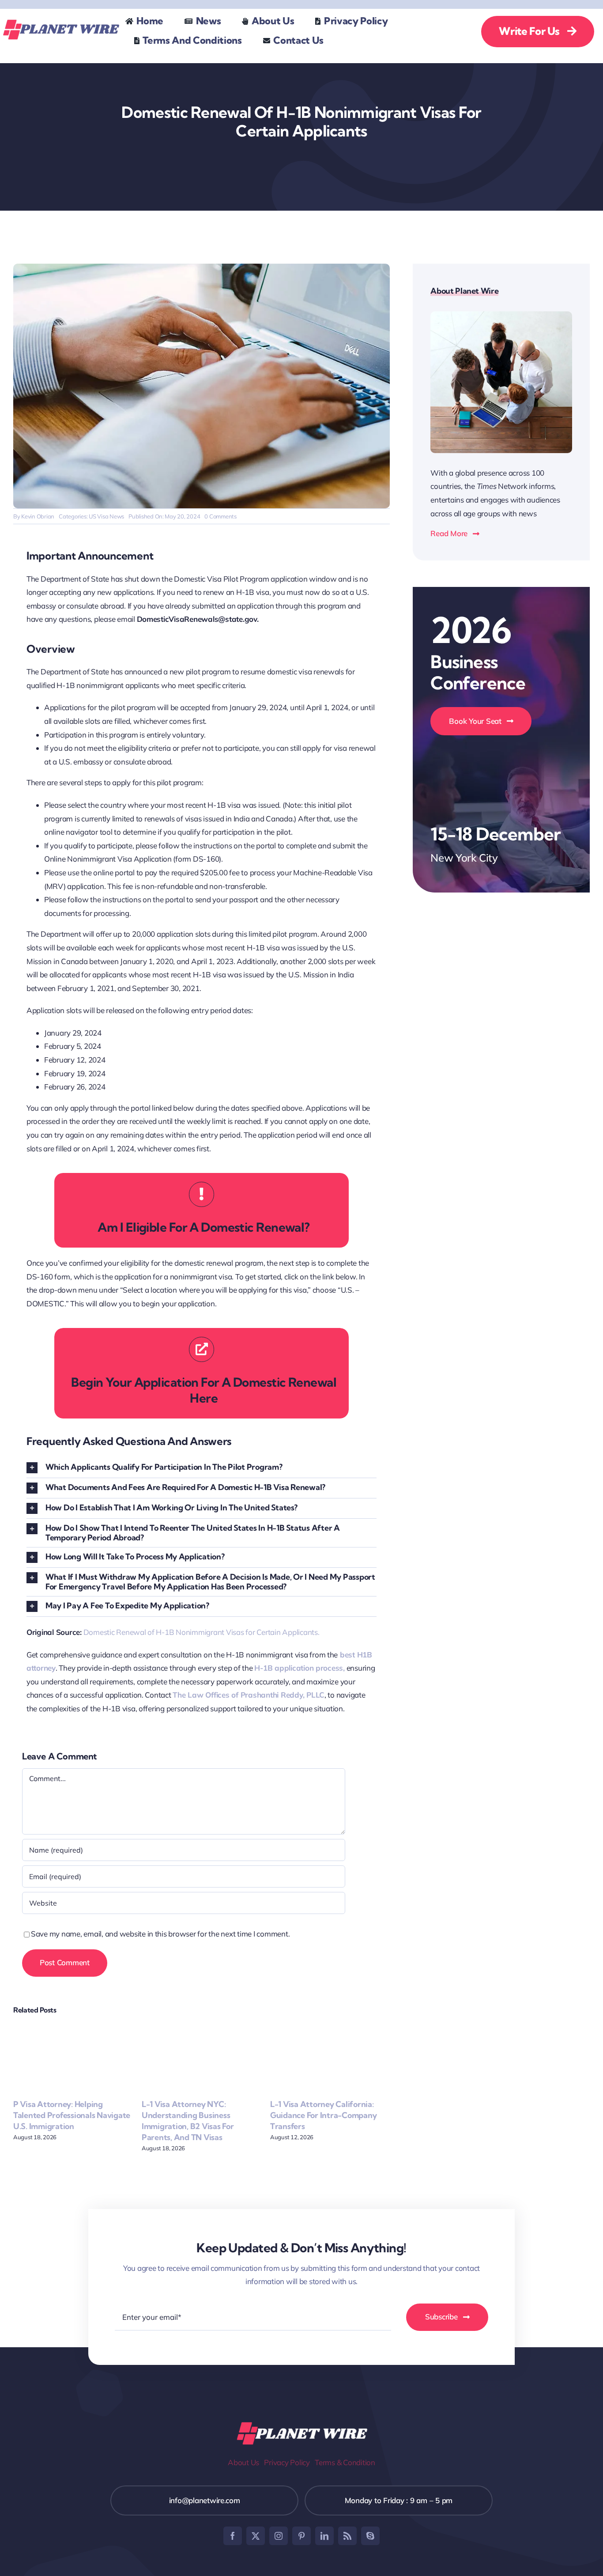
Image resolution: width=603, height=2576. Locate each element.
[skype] (370, 2536)
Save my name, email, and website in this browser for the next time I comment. (160, 1934)
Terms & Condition (345, 2462)
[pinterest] (301, 2536)
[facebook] (233, 2536)
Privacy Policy (287, 2462)
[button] (202, 1468)
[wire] (60, 20)
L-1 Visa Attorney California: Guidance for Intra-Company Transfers (323, 2115)
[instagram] (279, 2536)
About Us (243, 2462)
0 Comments (220, 516)
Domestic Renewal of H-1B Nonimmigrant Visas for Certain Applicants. (202, 1632)
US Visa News (106, 516)
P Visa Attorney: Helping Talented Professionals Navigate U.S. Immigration (72, 2115)
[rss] (347, 2536)
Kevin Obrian (38, 516)
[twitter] (256, 2536)
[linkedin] (324, 2536)
